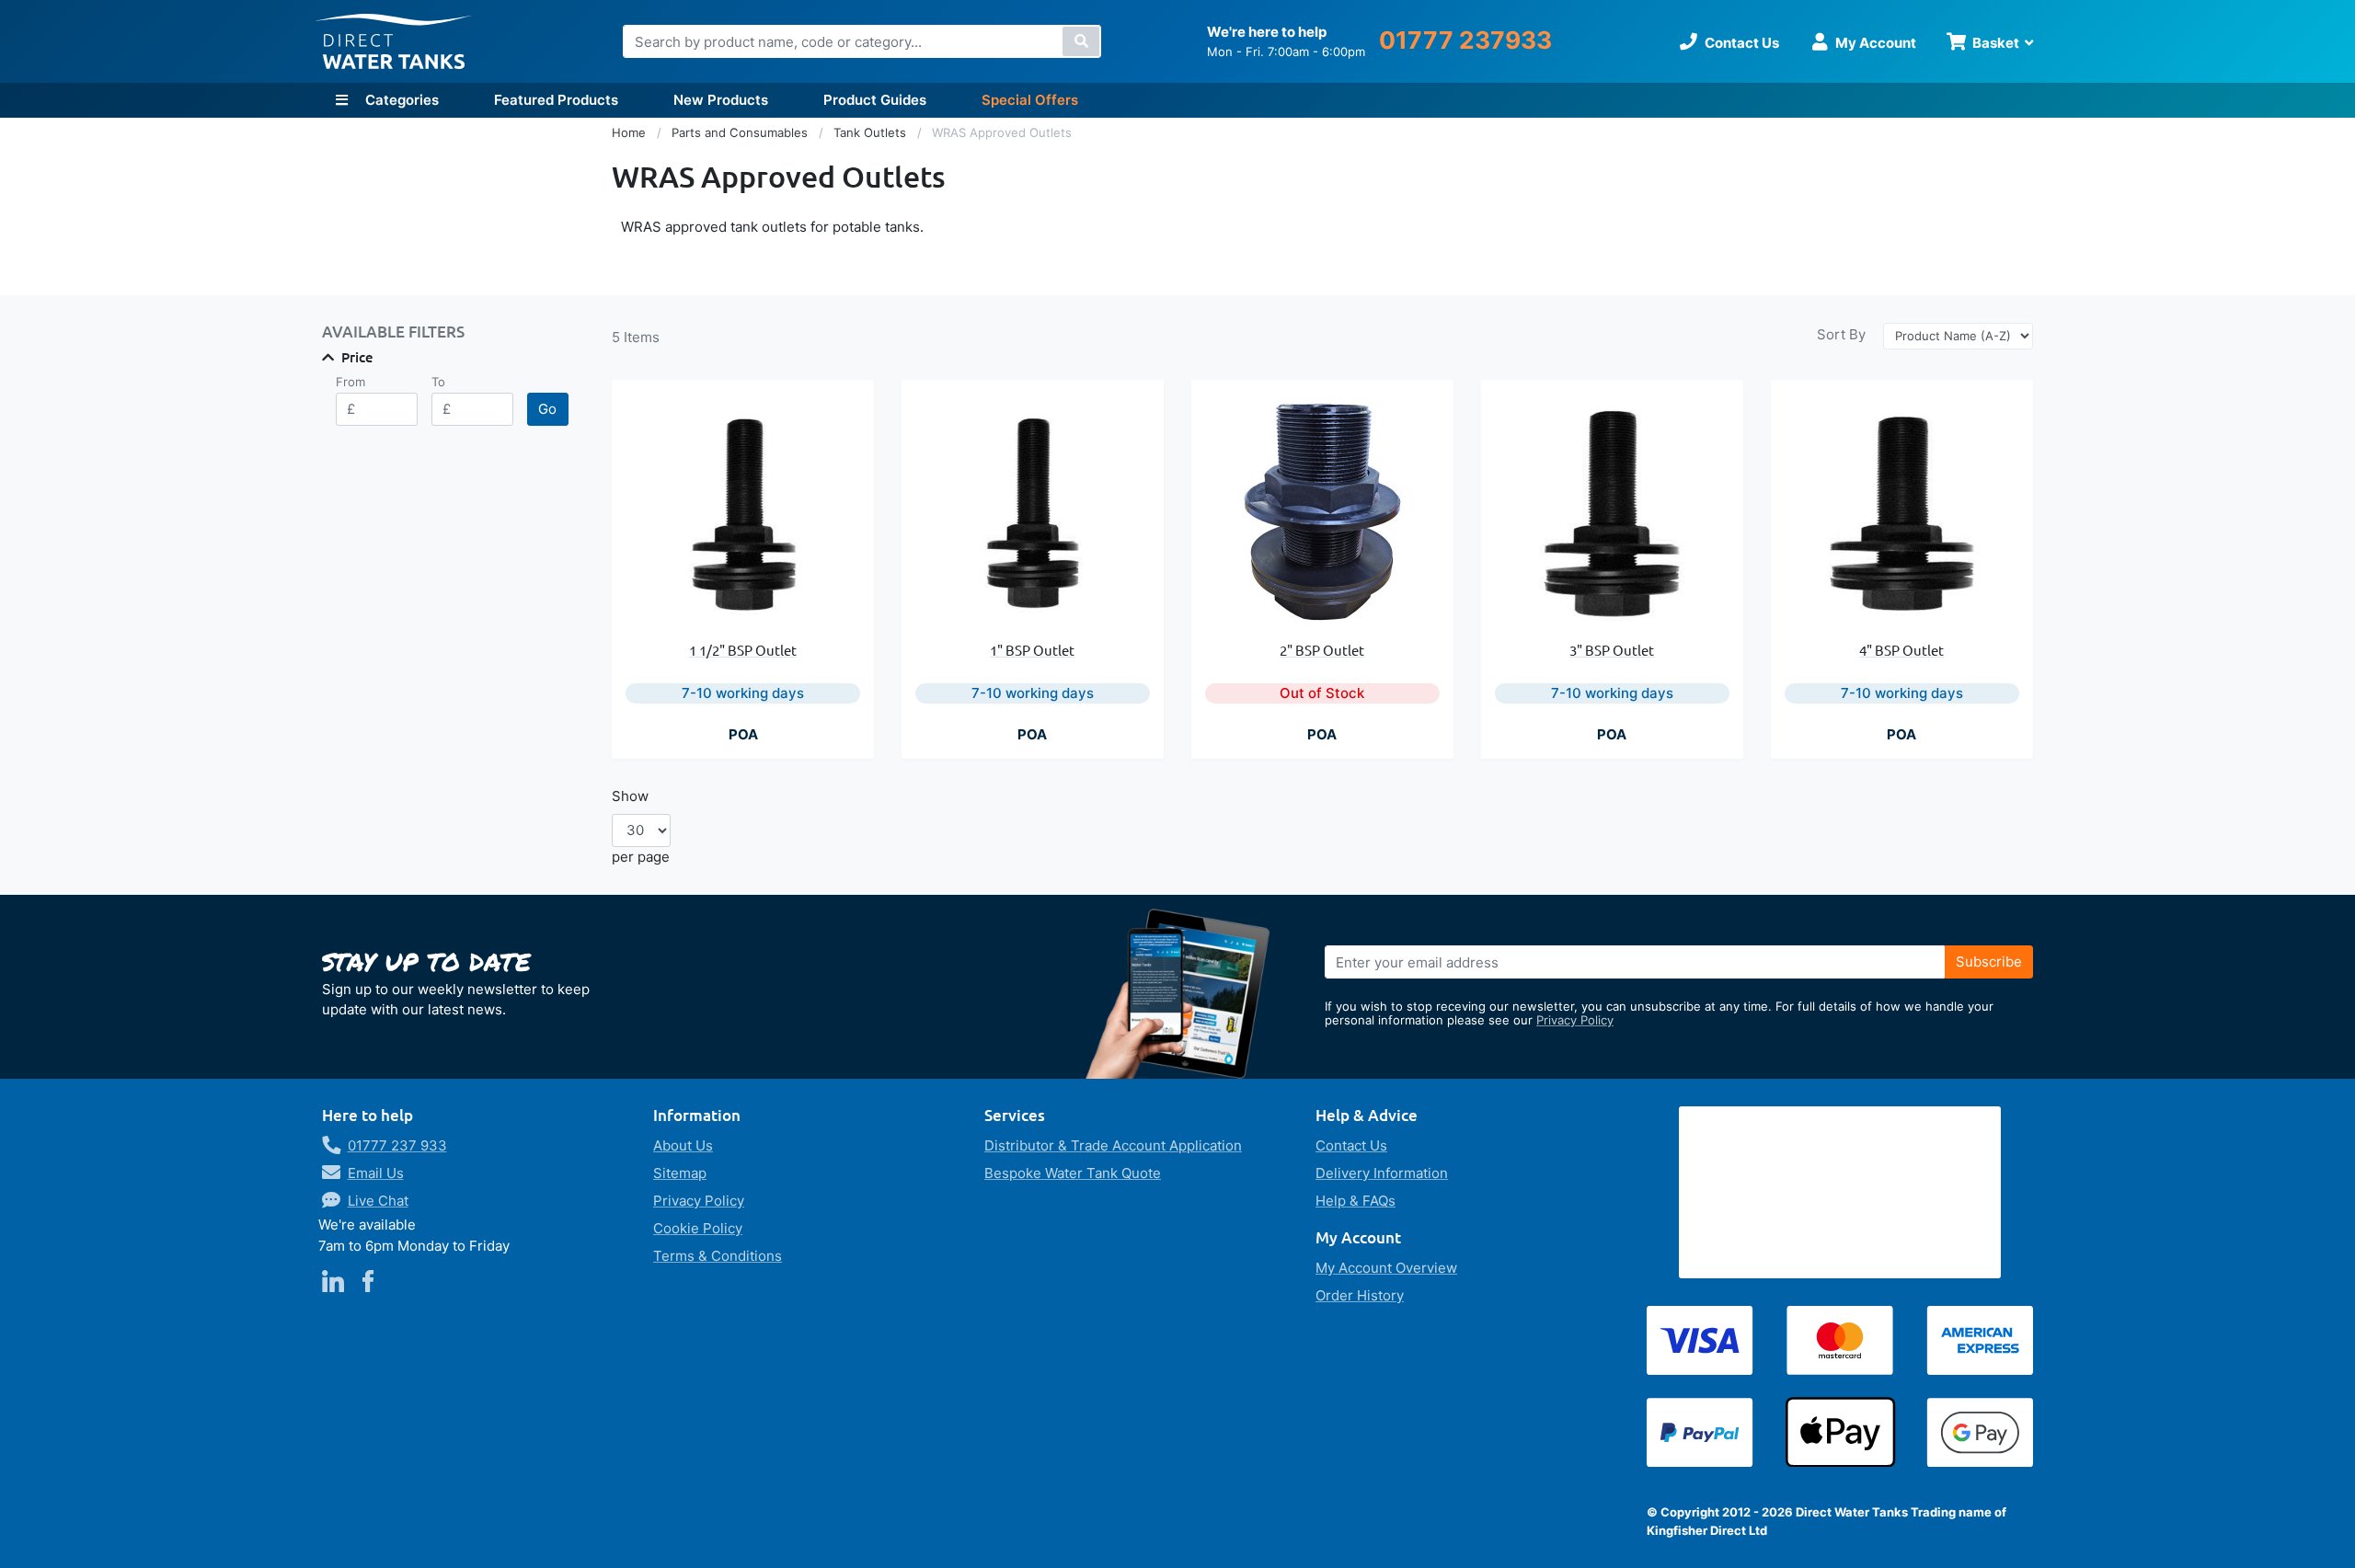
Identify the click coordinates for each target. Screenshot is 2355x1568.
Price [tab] (357, 357)
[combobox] (862, 41)
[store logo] (394, 42)
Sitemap (680, 1173)
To (438, 382)
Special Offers (1030, 100)
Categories (400, 100)
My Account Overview (1386, 1268)
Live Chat (378, 1201)
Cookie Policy (698, 1228)
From (350, 382)
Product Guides (875, 100)
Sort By (1841, 334)
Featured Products (556, 100)
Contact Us (1351, 1145)
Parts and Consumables (741, 132)
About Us (683, 1145)
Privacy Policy (1575, 1020)
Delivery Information (1382, 1173)
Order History (1360, 1295)
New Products (721, 100)
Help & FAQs (1356, 1201)
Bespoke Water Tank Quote (1073, 1173)
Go (547, 409)
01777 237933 (1465, 40)
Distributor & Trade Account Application (1113, 1145)
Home (631, 132)
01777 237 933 (397, 1145)
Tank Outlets (872, 132)
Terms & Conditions (718, 1256)
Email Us (376, 1173)
